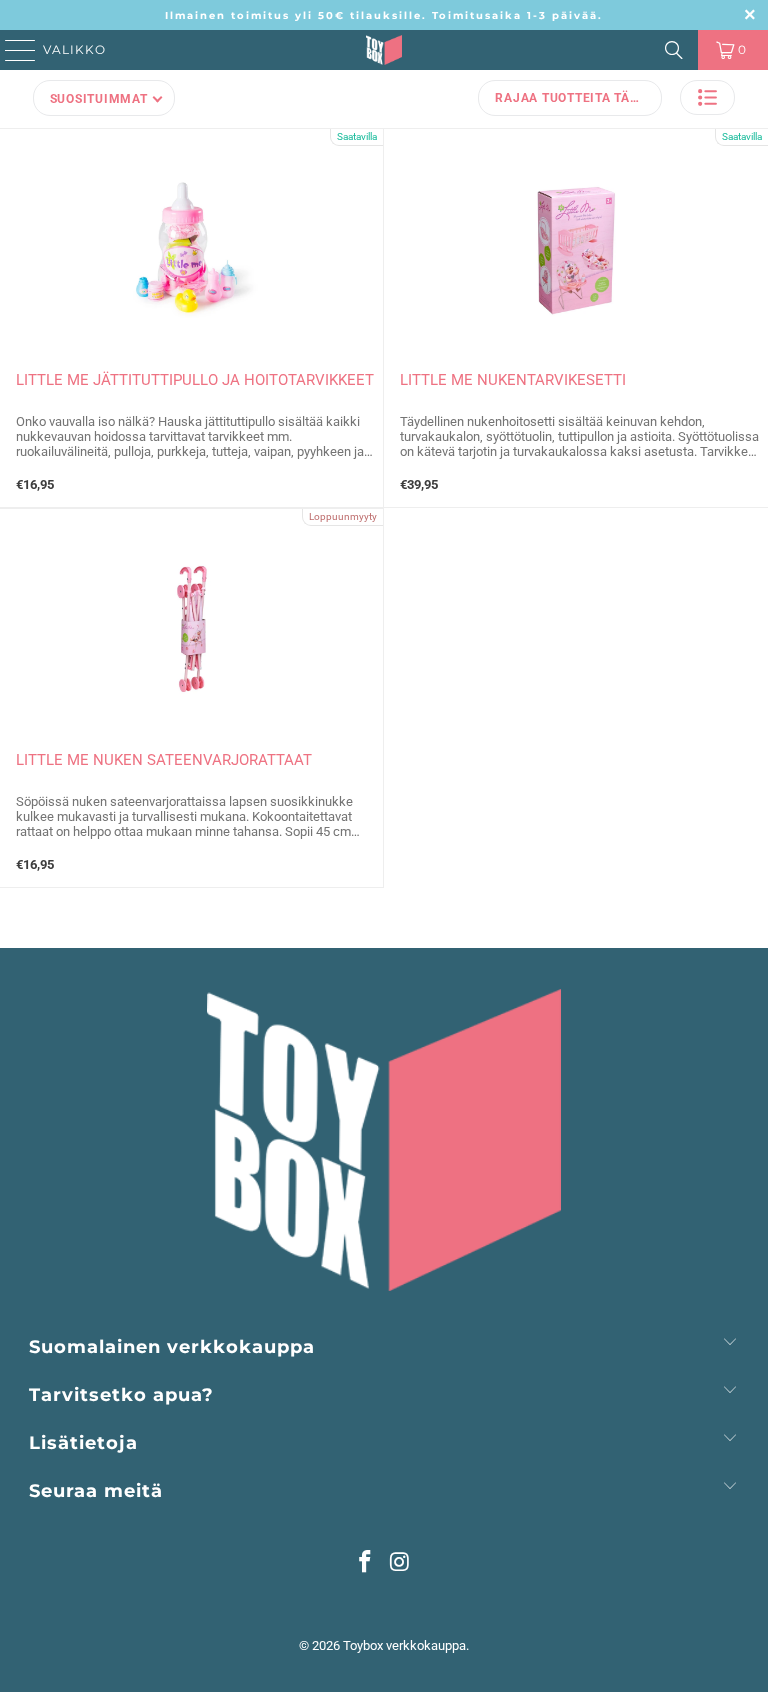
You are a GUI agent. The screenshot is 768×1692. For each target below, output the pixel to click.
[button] (707, 97)
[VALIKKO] (13, 50)
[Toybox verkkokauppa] (384, 50)
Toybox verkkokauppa (404, 1645)
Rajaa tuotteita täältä (578, 98)
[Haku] (674, 50)
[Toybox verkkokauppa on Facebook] (366, 1563)
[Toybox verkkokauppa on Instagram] (401, 1563)
